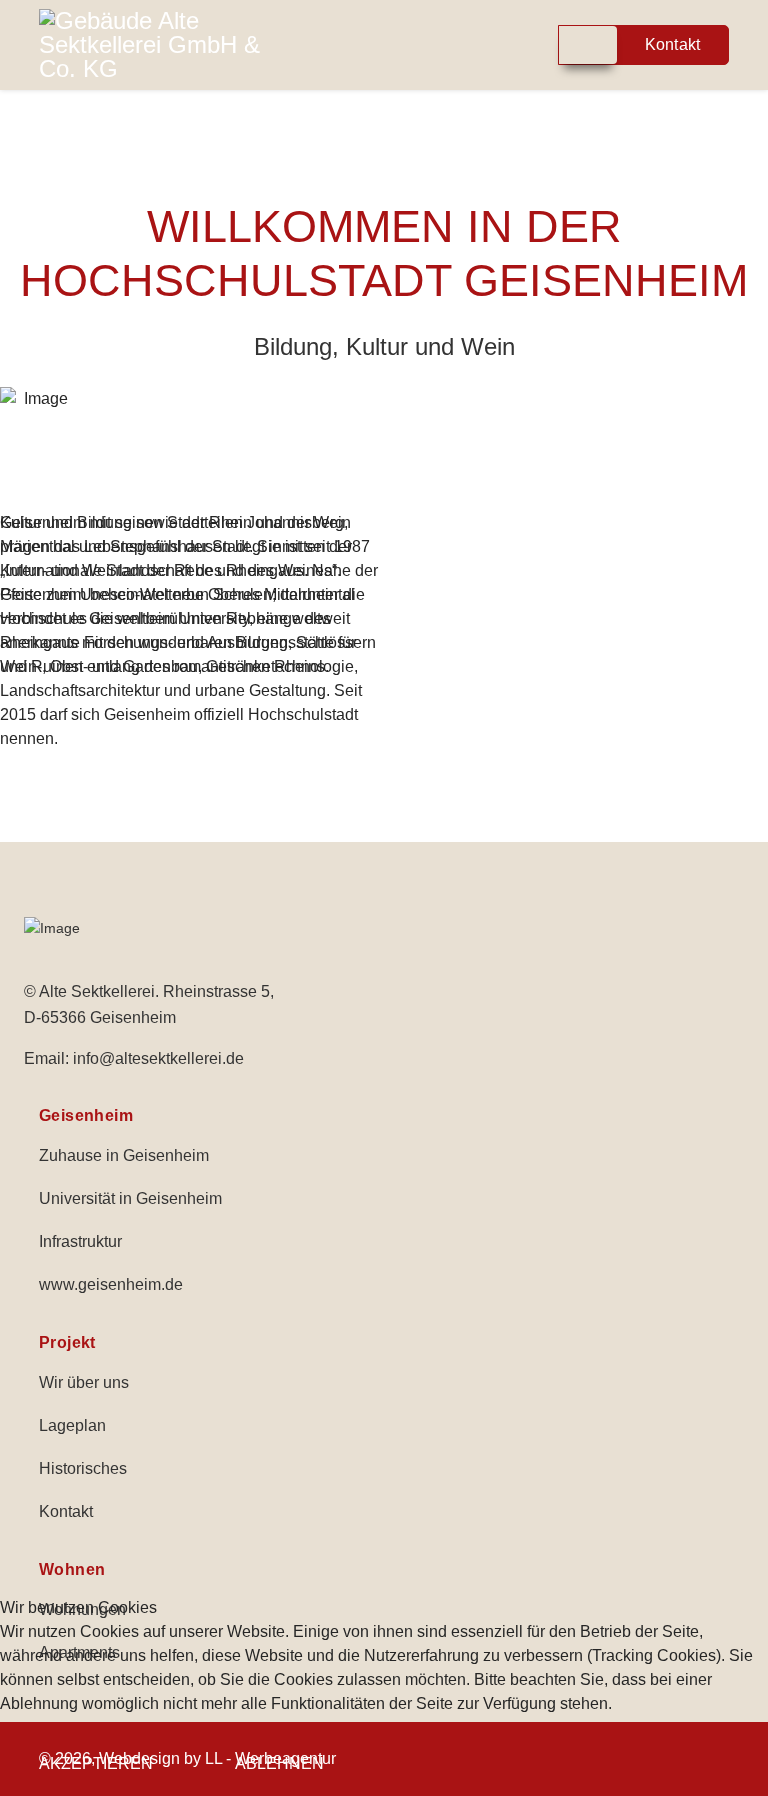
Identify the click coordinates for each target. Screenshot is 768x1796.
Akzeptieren (96, 1763)
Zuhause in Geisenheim (124, 1155)
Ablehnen (279, 1763)
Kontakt (66, 1511)
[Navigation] (427, 45)
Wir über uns (84, 1382)
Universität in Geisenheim (130, 1198)
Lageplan (72, 1425)
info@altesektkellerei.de (158, 1058)
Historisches (83, 1468)
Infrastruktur (80, 1241)
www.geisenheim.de (111, 1284)
